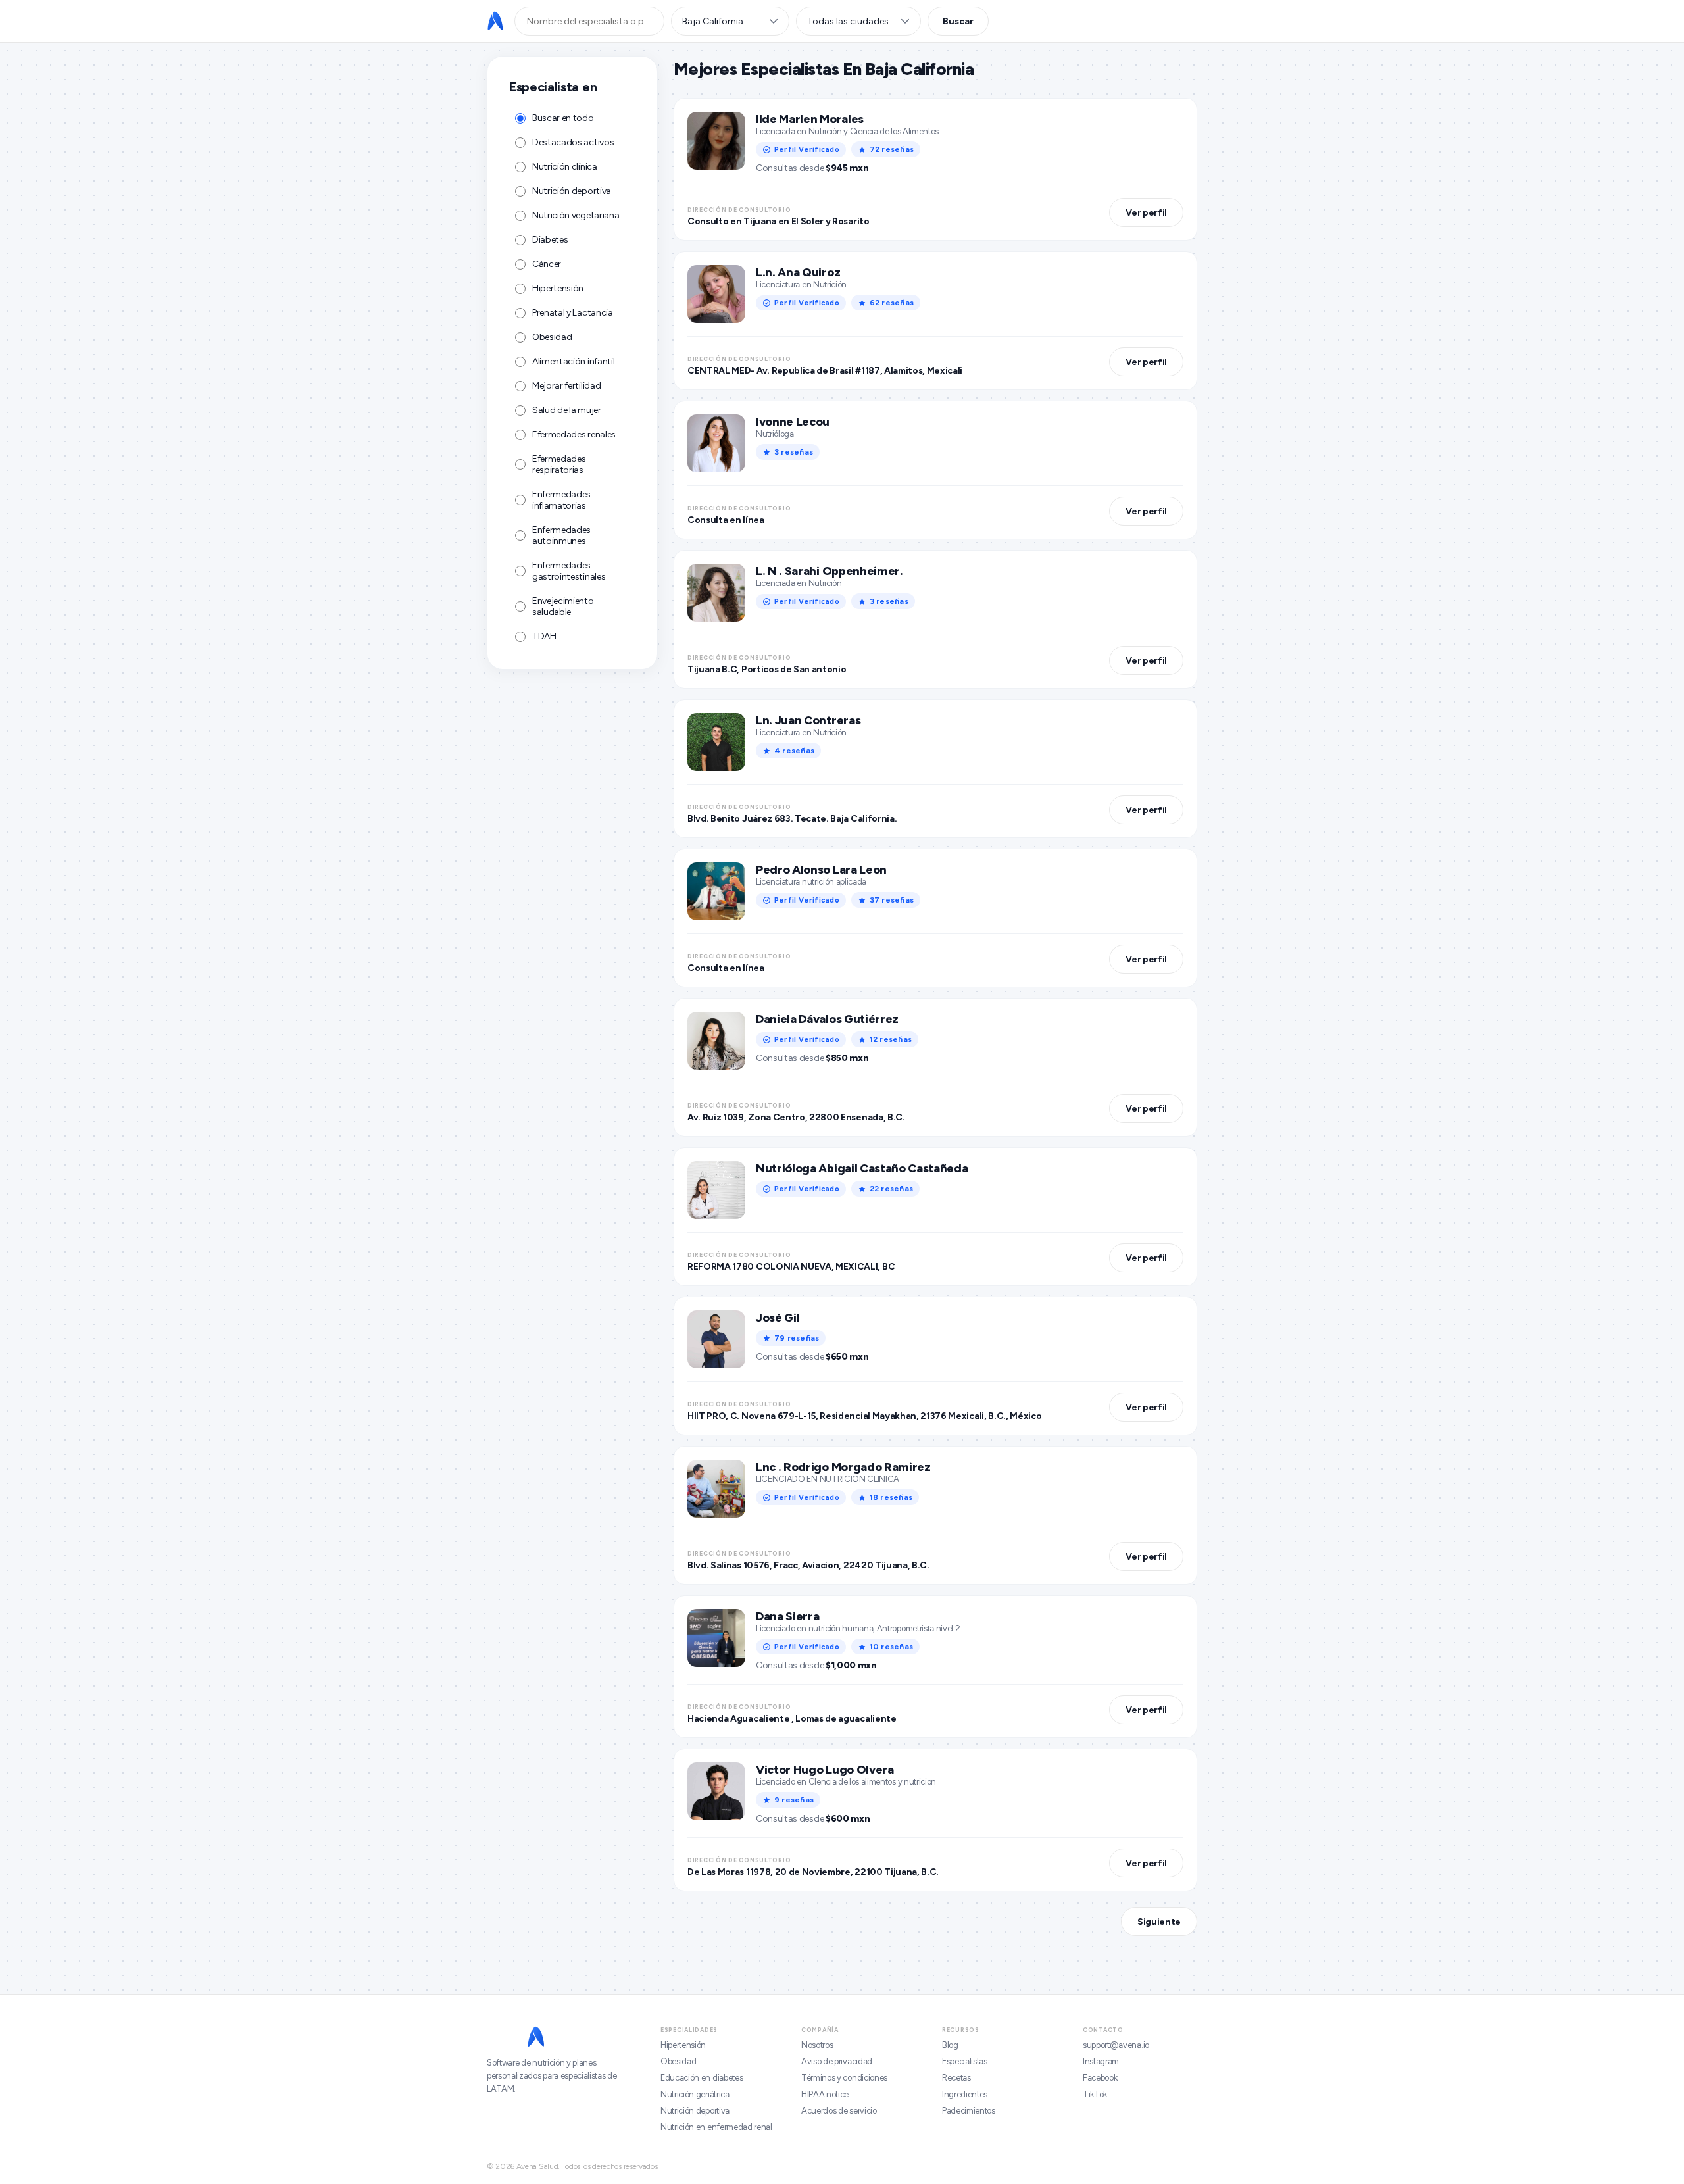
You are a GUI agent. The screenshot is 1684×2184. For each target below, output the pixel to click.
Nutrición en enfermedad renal (716, 2127)
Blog (950, 2045)
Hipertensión (683, 2045)
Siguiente (1159, 1922)
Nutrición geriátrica (695, 2094)
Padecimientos (969, 2111)
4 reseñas (794, 751)
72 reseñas (892, 149)
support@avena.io (1116, 2045)
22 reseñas (891, 1189)
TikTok (1095, 2094)
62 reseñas (892, 303)
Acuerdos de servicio (839, 2111)
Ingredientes (965, 2094)
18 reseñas (891, 1497)
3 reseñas (794, 452)
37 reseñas (892, 900)
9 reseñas (794, 1800)
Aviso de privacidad (837, 2061)
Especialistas (965, 2061)
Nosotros (817, 2045)
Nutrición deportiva (695, 2111)
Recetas (956, 2078)
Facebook (1100, 2078)
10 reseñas (891, 1647)
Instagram (1101, 2061)
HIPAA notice (825, 2094)
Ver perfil (1146, 213)
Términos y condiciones (844, 2078)
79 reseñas (797, 1338)
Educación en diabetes (702, 2078)
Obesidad (678, 2061)
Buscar (958, 21)
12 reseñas (891, 1039)
